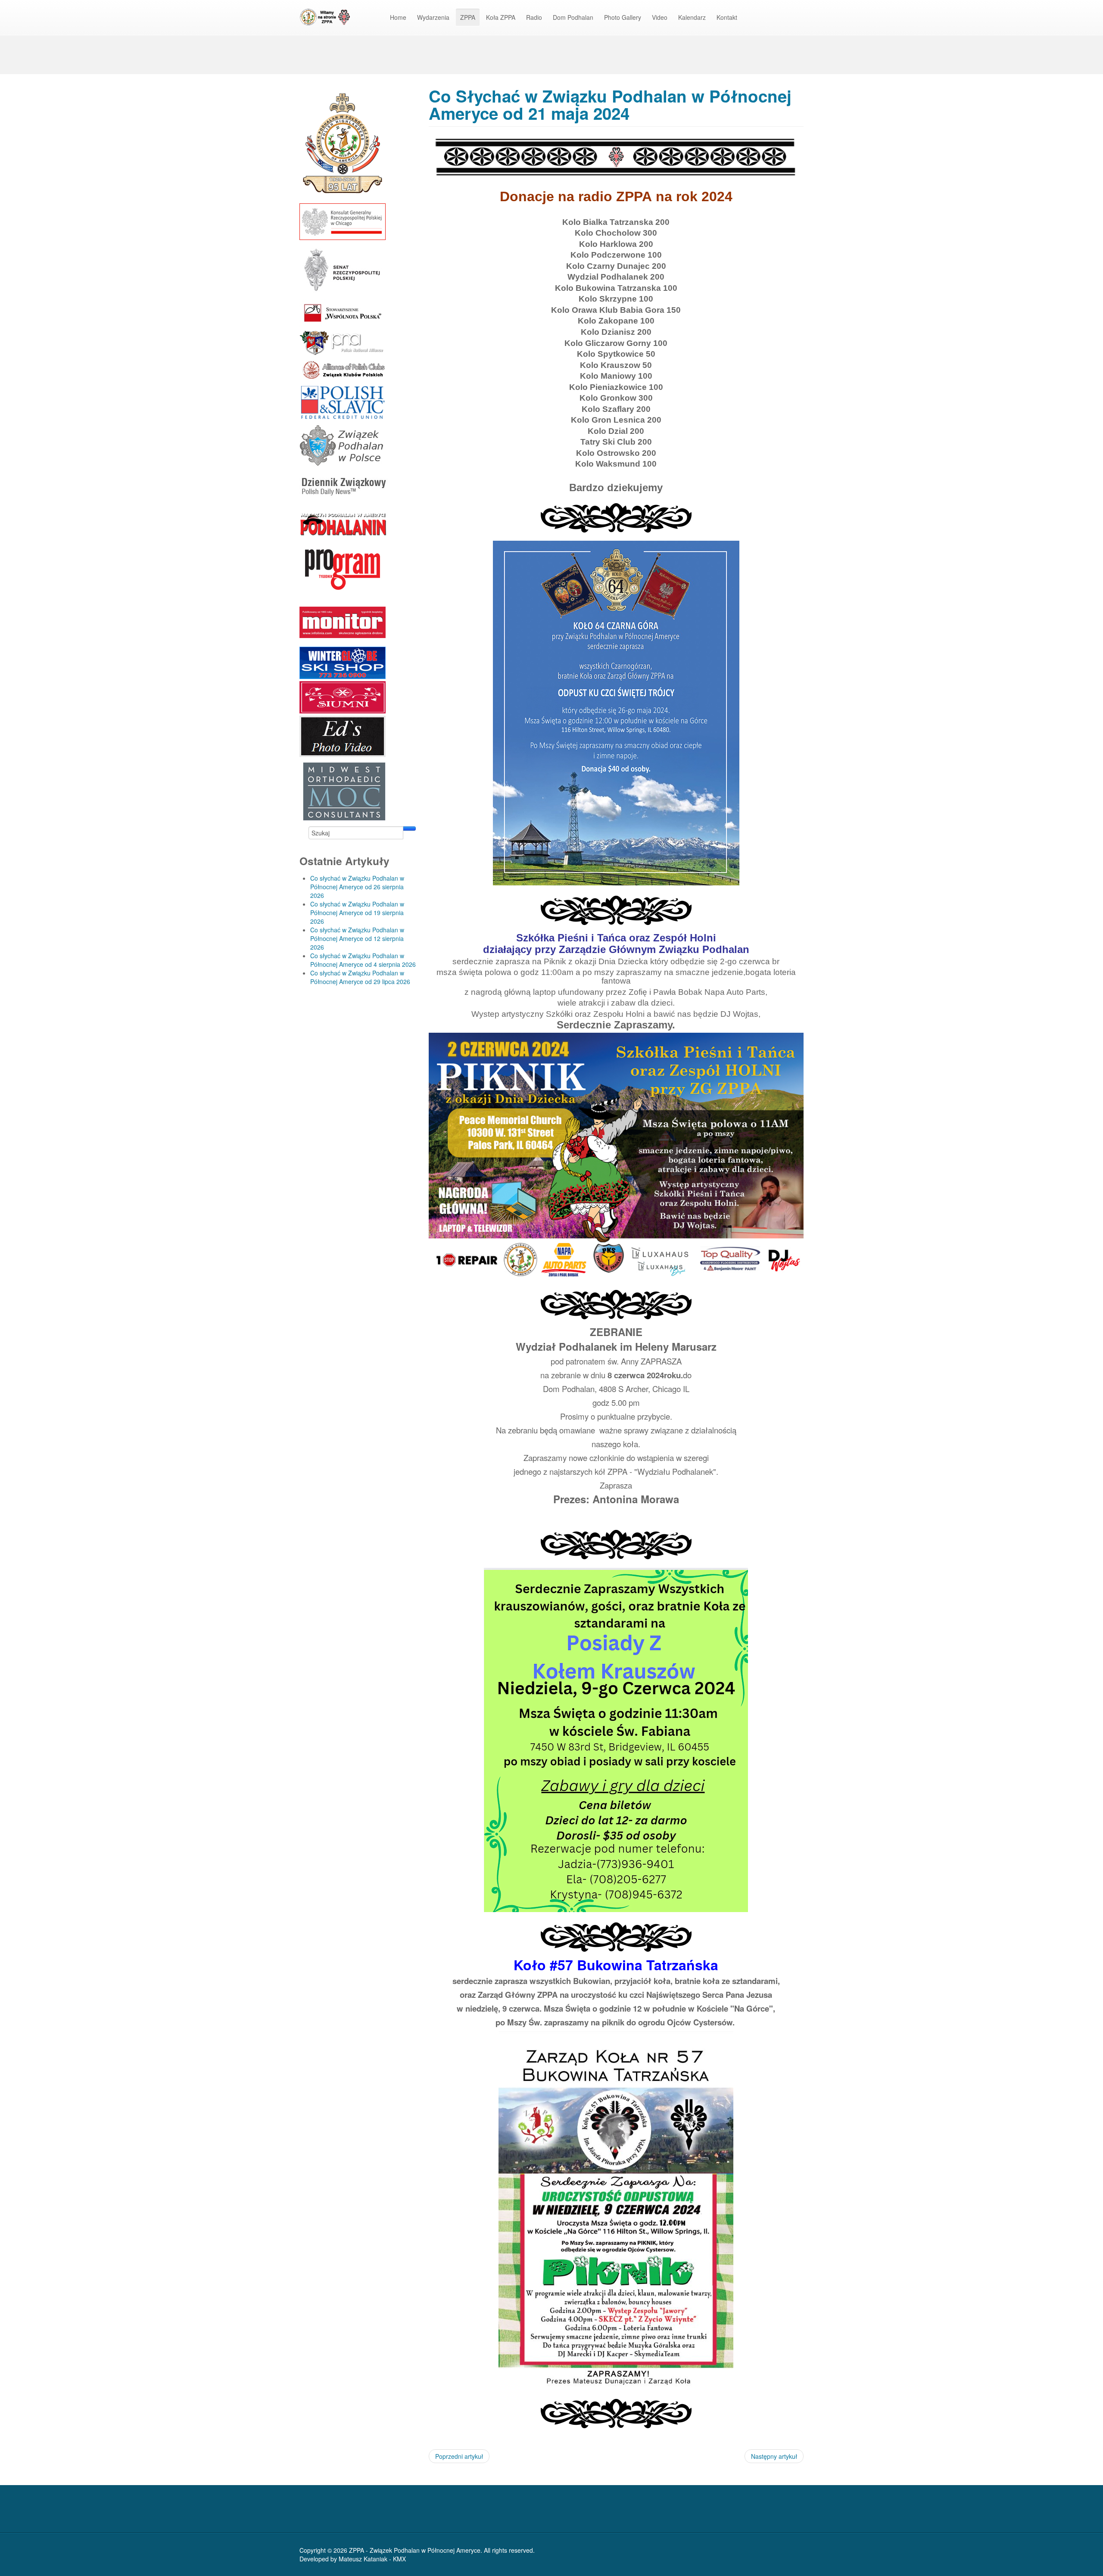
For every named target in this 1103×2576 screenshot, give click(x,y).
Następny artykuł (774, 2456)
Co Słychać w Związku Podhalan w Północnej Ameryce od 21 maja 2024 (610, 104)
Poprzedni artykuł (459, 2456)
